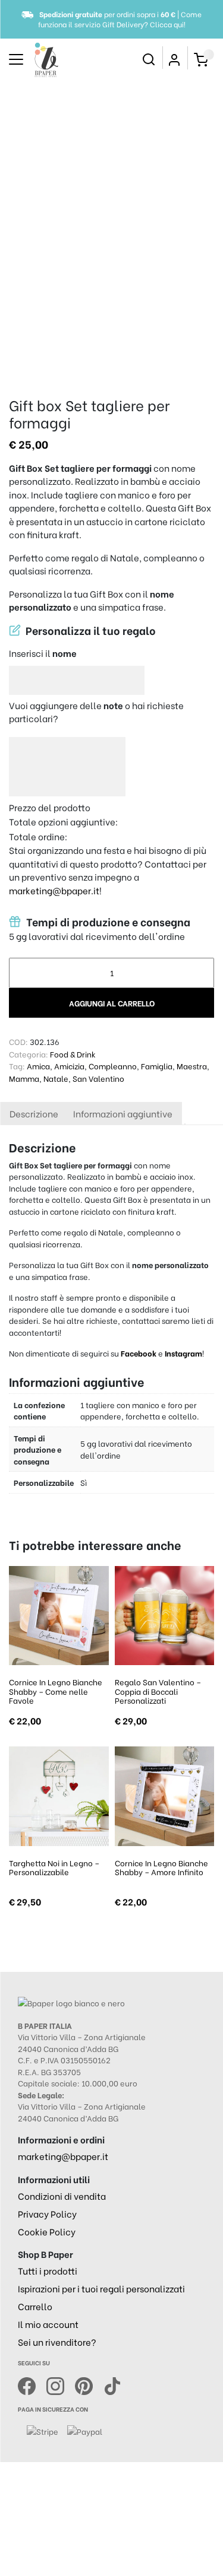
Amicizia (69, 1065)
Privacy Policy (47, 2213)
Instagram (183, 1353)
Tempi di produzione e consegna (107, 922)
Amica (38, 1065)
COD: (18, 1041)
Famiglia (157, 1065)
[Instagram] (61, 2384)
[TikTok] (112, 2384)
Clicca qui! (168, 24)
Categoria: (29, 1054)
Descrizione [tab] (34, 1113)
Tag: (17, 1065)
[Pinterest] (89, 2384)
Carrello (35, 2306)
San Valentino (98, 1078)
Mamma (24, 1078)
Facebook (139, 1353)
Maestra (192, 1065)
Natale (56, 1078)
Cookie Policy (47, 2231)
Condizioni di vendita (62, 2196)
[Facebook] (32, 2384)
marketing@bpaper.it (54, 890)
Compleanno (113, 1065)
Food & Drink (73, 1054)
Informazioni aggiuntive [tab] (123, 1113)
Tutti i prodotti (48, 2270)
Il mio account (48, 2324)
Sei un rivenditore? (57, 2342)
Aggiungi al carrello (112, 1003)
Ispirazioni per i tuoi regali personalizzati (101, 2288)
